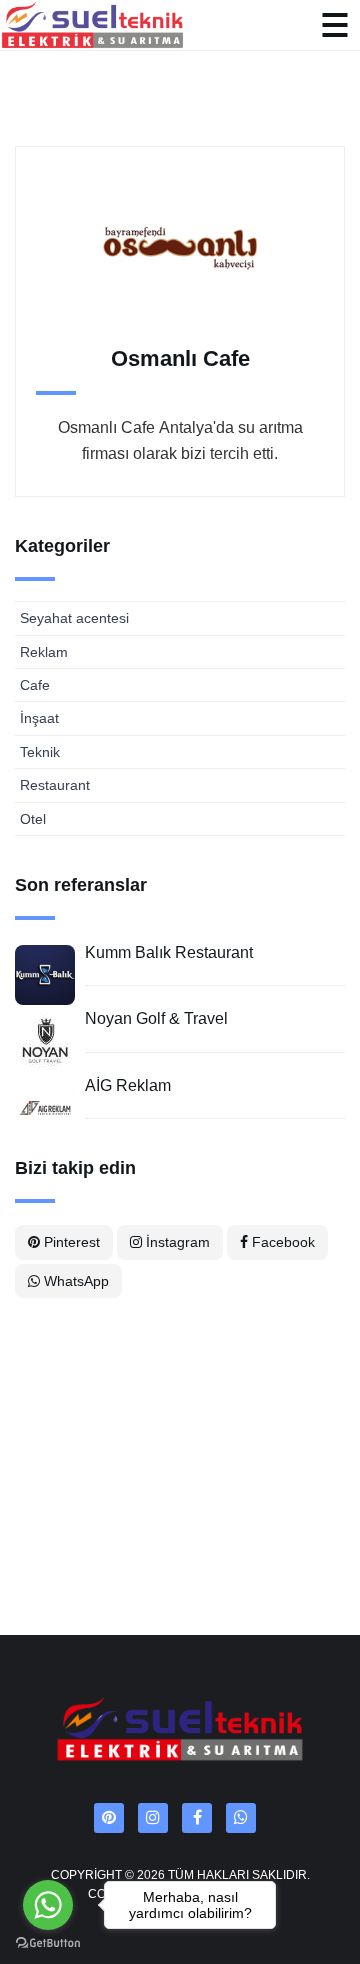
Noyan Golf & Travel (156, 1018)
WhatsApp (74, 1281)
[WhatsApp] (241, 1818)
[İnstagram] (153, 1818)
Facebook (281, 1242)
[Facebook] (197, 1818)
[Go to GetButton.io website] (48, 1943)
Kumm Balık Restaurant (169, 952)
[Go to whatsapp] (48, 1905)
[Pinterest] (109, 1818)
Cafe (35, 685)
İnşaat (39, 718)
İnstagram (176, 1242)
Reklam (44, 652)
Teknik (40, 752)
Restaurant (55, 785)
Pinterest (70, 1242)
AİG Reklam (128, 1085)
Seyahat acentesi (74, 618)
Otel (33, 819)
